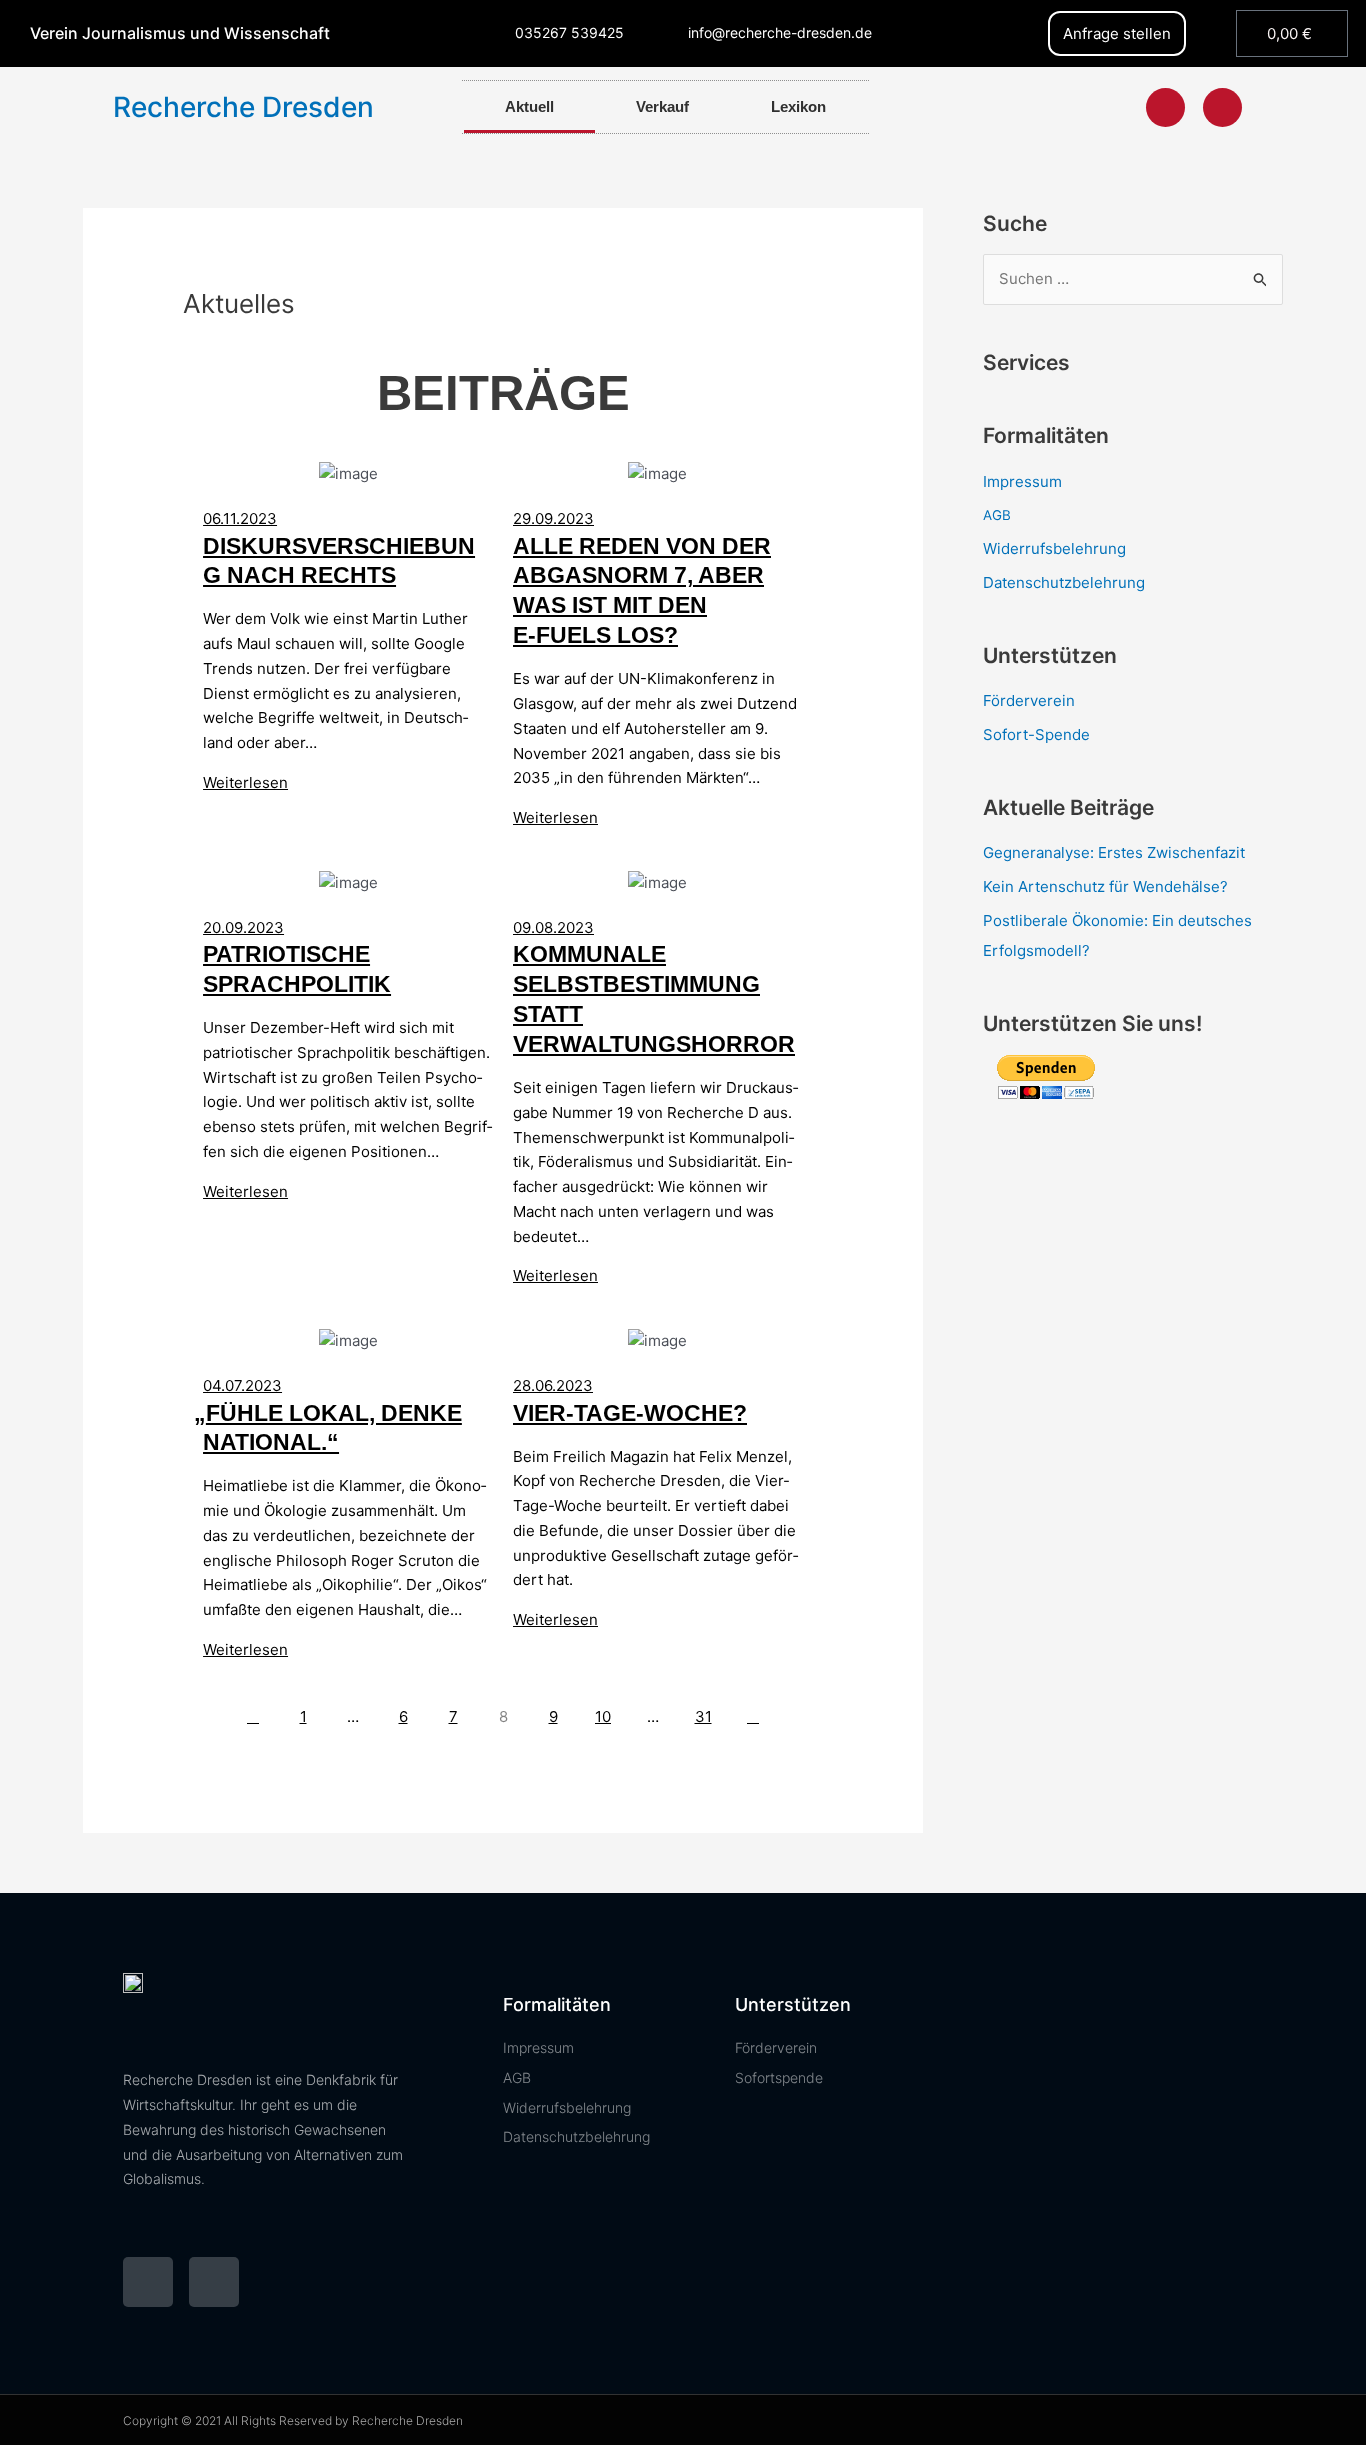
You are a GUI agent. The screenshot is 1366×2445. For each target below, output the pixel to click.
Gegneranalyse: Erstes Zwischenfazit (1114, 852)
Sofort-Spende (1036, 734)
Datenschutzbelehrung (1064, 582)
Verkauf (662, 106)
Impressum (1022, 481)
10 (603, 1716)
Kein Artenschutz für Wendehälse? (1105, 886)
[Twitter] (1222, 107)
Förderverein (1029, 700)
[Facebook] (1165, 107)
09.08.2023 (553, 927)
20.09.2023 (243, 927)
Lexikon (798, 106)
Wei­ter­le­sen (245, 782)
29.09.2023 (553, 518)
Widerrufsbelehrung (1054, 548)
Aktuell (529, 106)
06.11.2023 (240, 518)
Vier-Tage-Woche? (630, 1413)
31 (703, 1716)
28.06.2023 (553, 1385)
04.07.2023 (242, 1385)
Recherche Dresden (243, 107)
